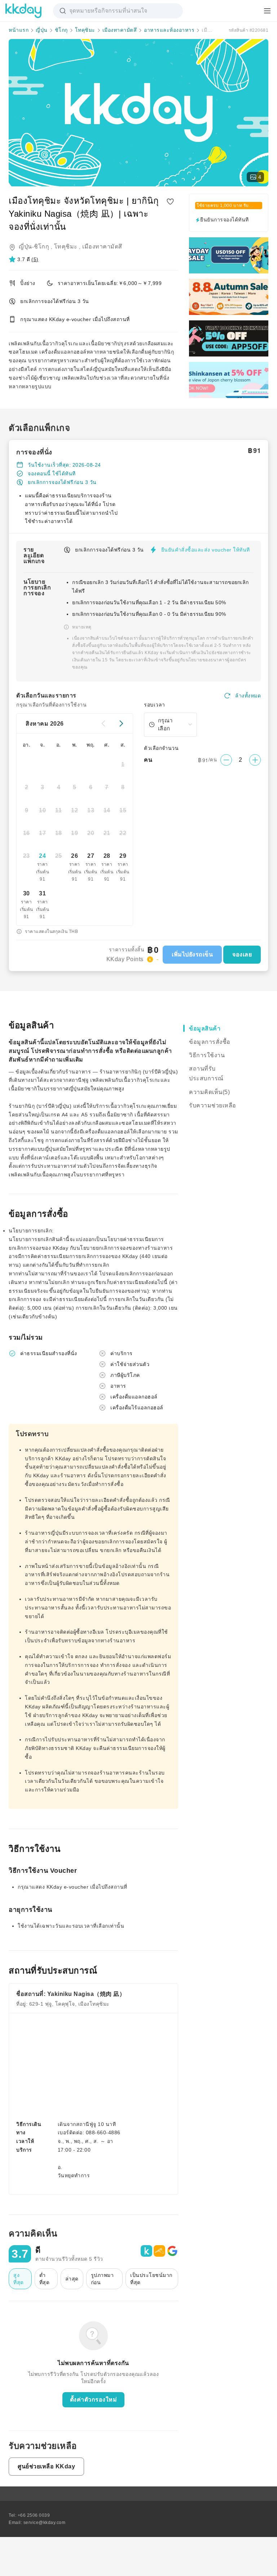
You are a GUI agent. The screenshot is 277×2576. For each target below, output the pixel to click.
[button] (24, 259)
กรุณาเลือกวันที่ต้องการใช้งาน (51, 705)
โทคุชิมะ (85, 30)
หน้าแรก (19, 30)
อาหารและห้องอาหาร (169, 30)
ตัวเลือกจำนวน (161, 748)
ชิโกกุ (61, 30)
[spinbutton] (241, 760)
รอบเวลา (155, 705)
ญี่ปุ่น (42, 30)
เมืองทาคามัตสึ (120, 30)
